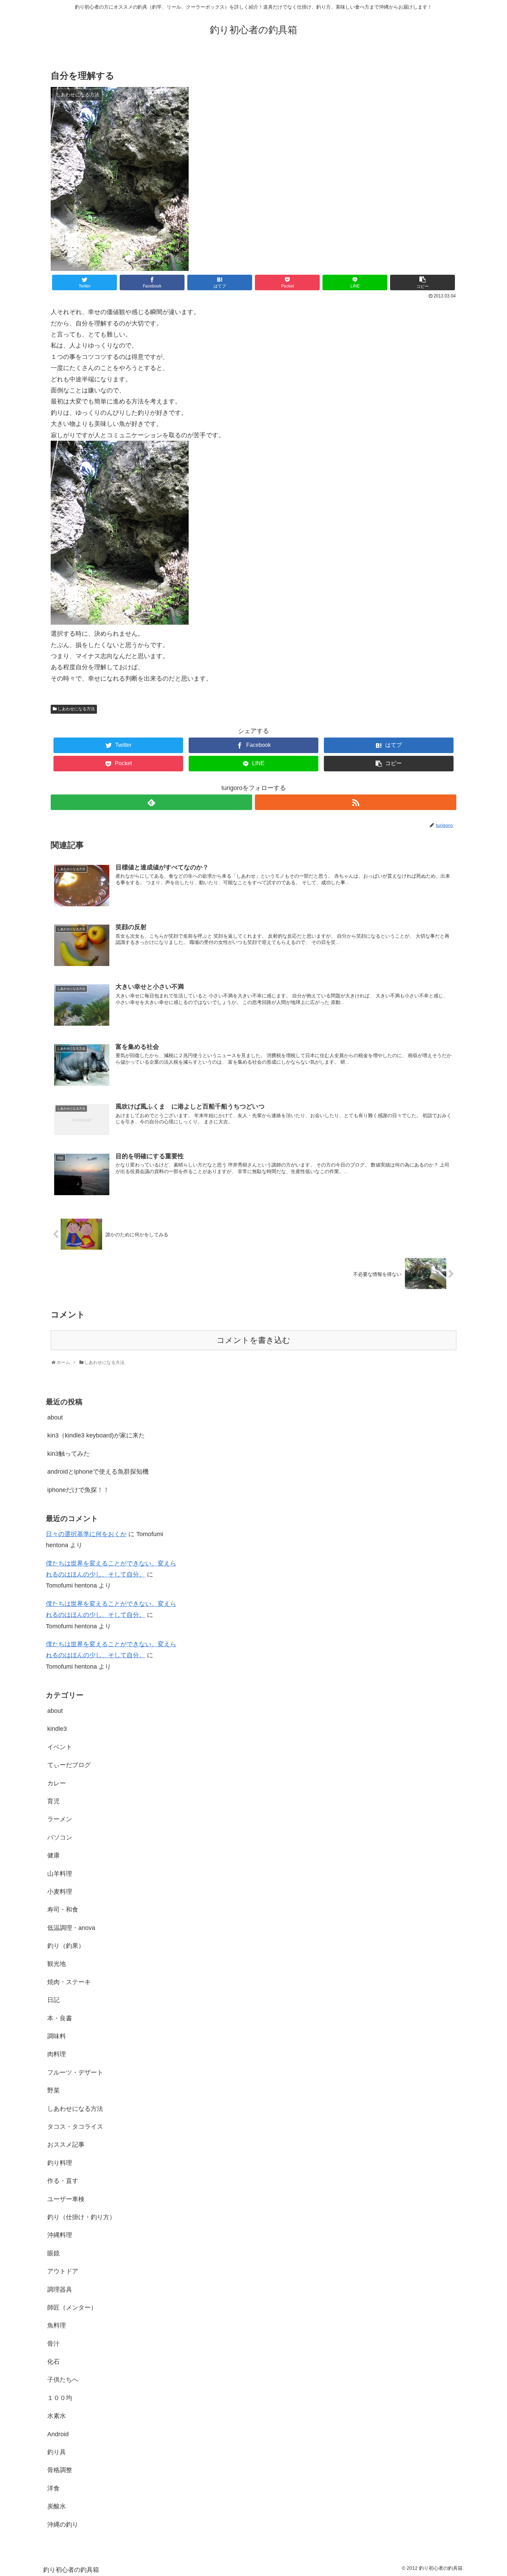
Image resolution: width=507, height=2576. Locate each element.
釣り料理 (60, 2163)
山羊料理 (60, 1874)
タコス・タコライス (75, 2127)
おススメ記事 (66, 2145)
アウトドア (63, 2271)
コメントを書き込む (254, 1340)
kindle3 (57, 1729)
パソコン (60, 1837)
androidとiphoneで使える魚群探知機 (98, 1472)
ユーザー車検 (66, 2199)
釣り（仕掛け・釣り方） (81, 2217)
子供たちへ (63, 2380)
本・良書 (60, 2018)
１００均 (60, 2398)
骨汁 (53, 2344)
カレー (57, 1783)
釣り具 (57, 2452)
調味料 (57, 2036)
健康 (53, 1855)
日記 (53, 2000)
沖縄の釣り (63, 2525)
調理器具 (60, 2290)
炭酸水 (57, 2506)
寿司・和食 (63, 1910)
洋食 (53, 2488)
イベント (60, 1747)
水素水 (57, 2416)
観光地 (57, 1964)
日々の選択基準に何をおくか (86, 1534)
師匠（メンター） (72, 2307)
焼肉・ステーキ (69, 1982)
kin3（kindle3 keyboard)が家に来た (96, 1435)
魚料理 (57, 2325)
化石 (53, 2362)
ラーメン (60, 1819)
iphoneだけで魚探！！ (78, 1490)
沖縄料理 (60, 2235)
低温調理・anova (71, 1928)
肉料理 (57, 2054)
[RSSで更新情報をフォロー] (356, 802)
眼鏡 (53, 2253)
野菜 (53, 2090)
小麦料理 (60, 1892)
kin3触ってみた (68, 1454)
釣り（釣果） (66, 1946)
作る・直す (63, 2181)
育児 (53, 1801)
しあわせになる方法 (76, 709)
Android (58, 2434)
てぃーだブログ (69, 1765)
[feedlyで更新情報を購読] (151, 802)
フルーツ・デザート (75, 2072)
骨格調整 (60, 2470)
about (55, 1417)
